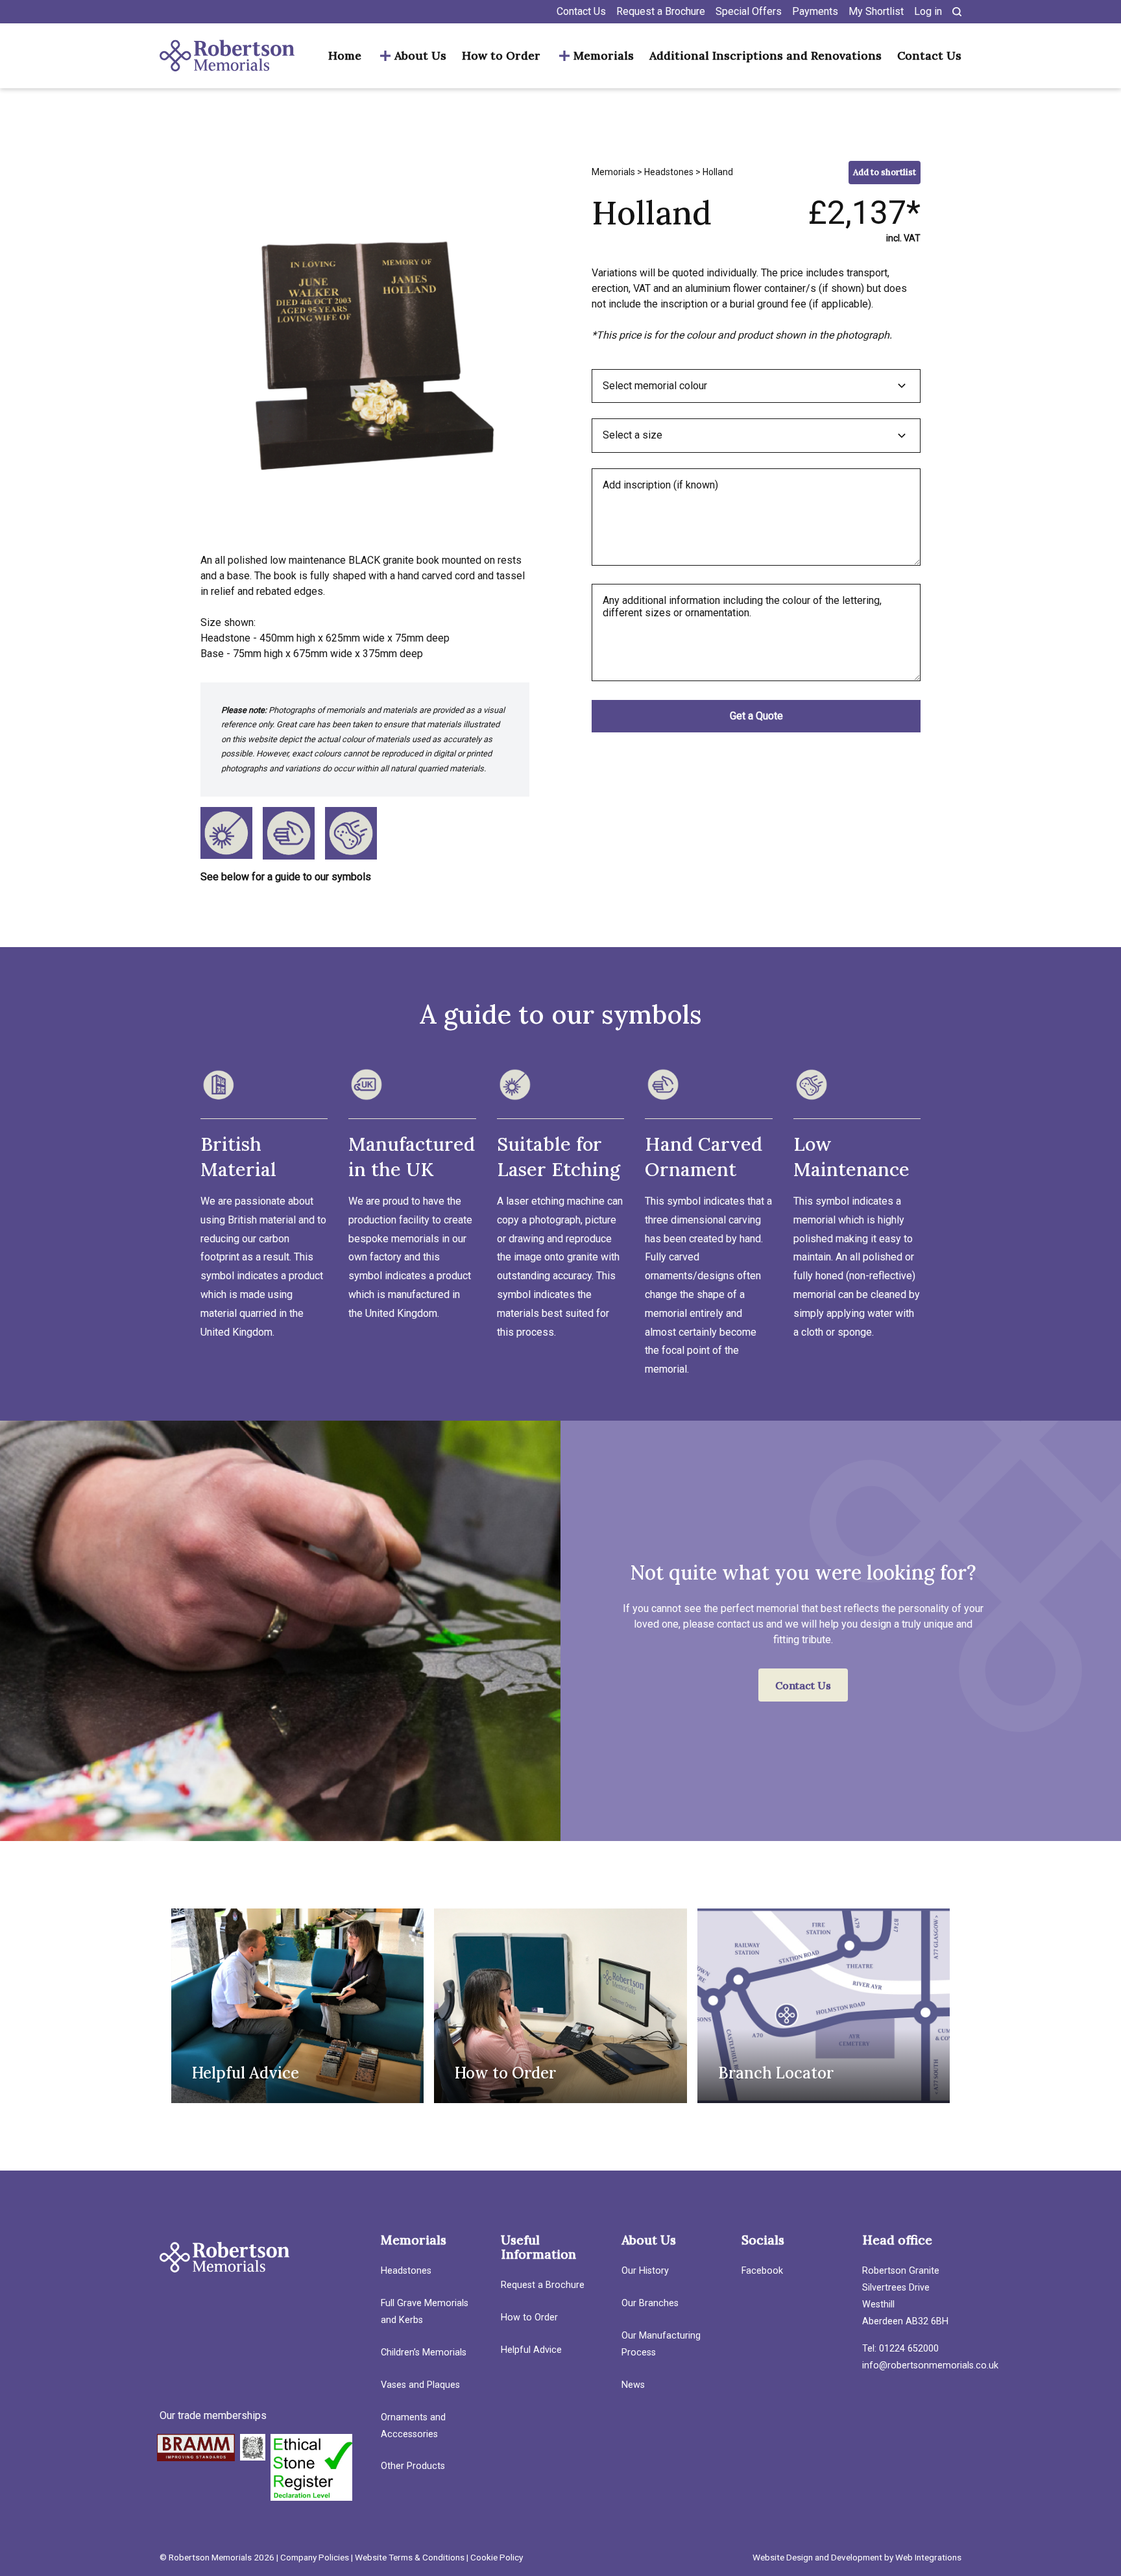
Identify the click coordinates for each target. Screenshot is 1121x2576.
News (633, 2385)
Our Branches (650, 2303)
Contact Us (581, 11)
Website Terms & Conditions (410, 2557)
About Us (420, 56)
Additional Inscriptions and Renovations (765, 56)
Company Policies (315, 2557)
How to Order (501, 56)
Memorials (604, 56)
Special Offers (749, 11)
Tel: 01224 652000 (900, 2349)
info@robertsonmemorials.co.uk (930, 2365)
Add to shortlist (885, 172)
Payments (815, 11)
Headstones (669, 172)
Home (345, 56)
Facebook (762, 2271)
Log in (928, 11)
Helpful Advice (531, 2350)
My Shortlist (876, 11)
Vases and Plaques (420, 2385)
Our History (645, 2271)
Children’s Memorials (424, 2353)
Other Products (413, 2466)
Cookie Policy (497, 2557)
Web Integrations (928, 2557)
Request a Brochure (661, 11)
